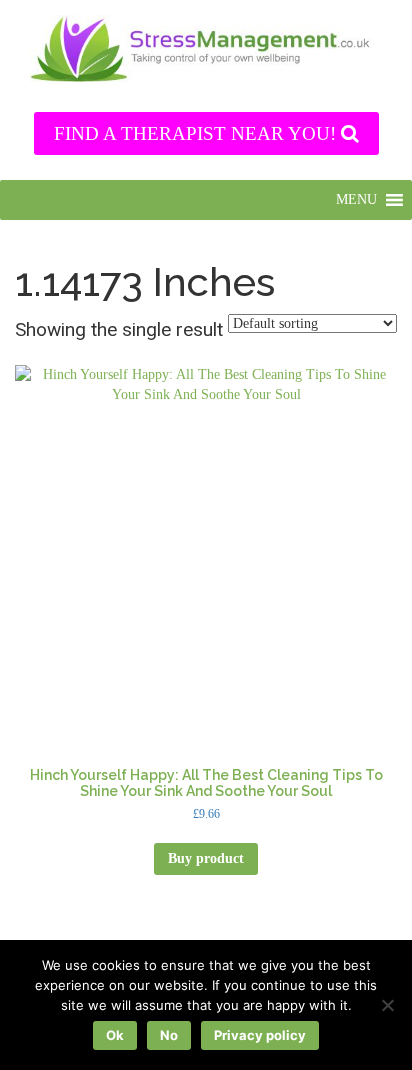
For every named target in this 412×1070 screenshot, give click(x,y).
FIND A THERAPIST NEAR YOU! (197, 133)
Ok (115, 1035)
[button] (356, 200)
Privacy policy (260, 1035)
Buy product (206, 858)
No (169, 1035)
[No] (387, 1005)
